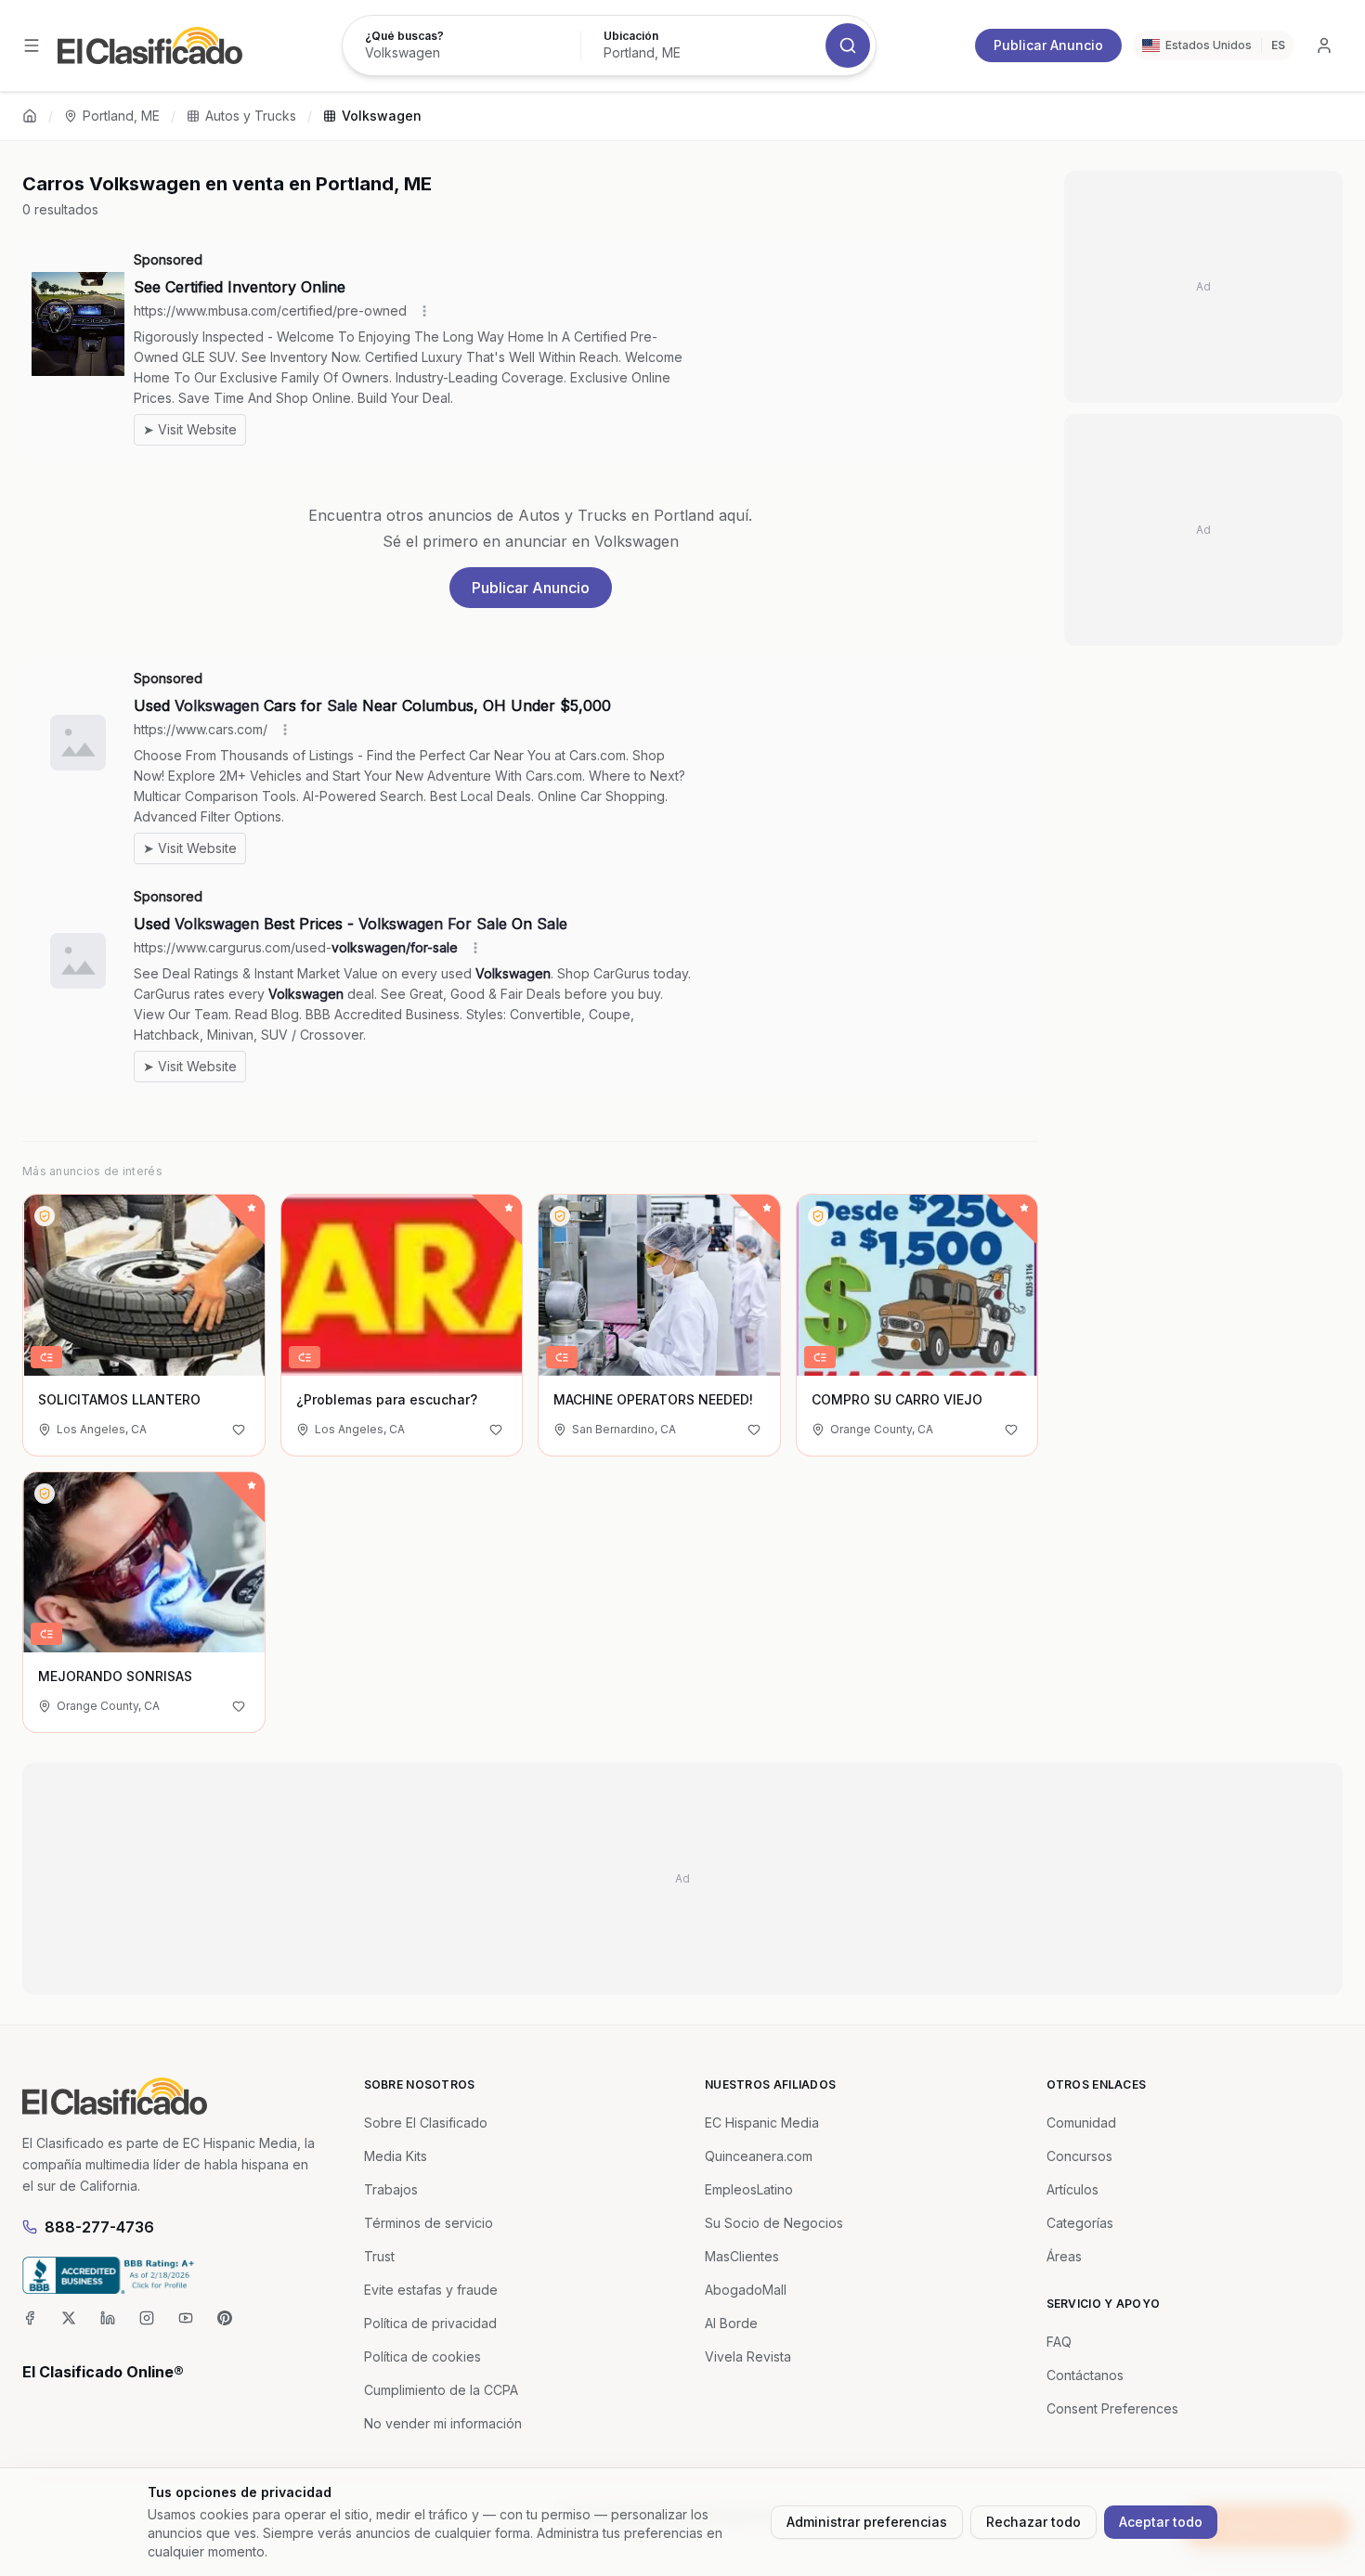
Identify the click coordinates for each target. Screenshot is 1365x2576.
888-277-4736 (99, 2227)
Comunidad (1081, 2123)
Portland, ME (121, 116)
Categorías (1080, 2223)
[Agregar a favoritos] (239, 1430)
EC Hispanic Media (762, 2123)
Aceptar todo (1161, 2522)
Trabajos (391, 2189)
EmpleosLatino (749, 2189)
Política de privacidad (430, 2323)
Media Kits (396, 2156)
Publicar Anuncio (1048, 45)
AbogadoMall (746, 2290)
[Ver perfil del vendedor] (45, 1216)
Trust (379, 2256)
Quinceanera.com (759, 2156)
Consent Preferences (1112, 2408)
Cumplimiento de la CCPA (441, 2390)
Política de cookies (422, 2356)
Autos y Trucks (251, 116)
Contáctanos (1085, 2375)
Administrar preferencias (867, 2522)
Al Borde (731, 2323)
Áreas (1064, 2256)
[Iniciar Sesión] (1324, 45)
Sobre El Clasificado (426, 2123)
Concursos (1079, 2156)
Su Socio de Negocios (774, 2223)
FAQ (1059, 2342)
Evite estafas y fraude (431, 2290)
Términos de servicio (429, 2223)
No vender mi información (443, 2423)
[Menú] (32, 45)
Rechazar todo (1033, 2522)
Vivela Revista (748, 2356)
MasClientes (742, 2256)
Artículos (1072, 2189)
